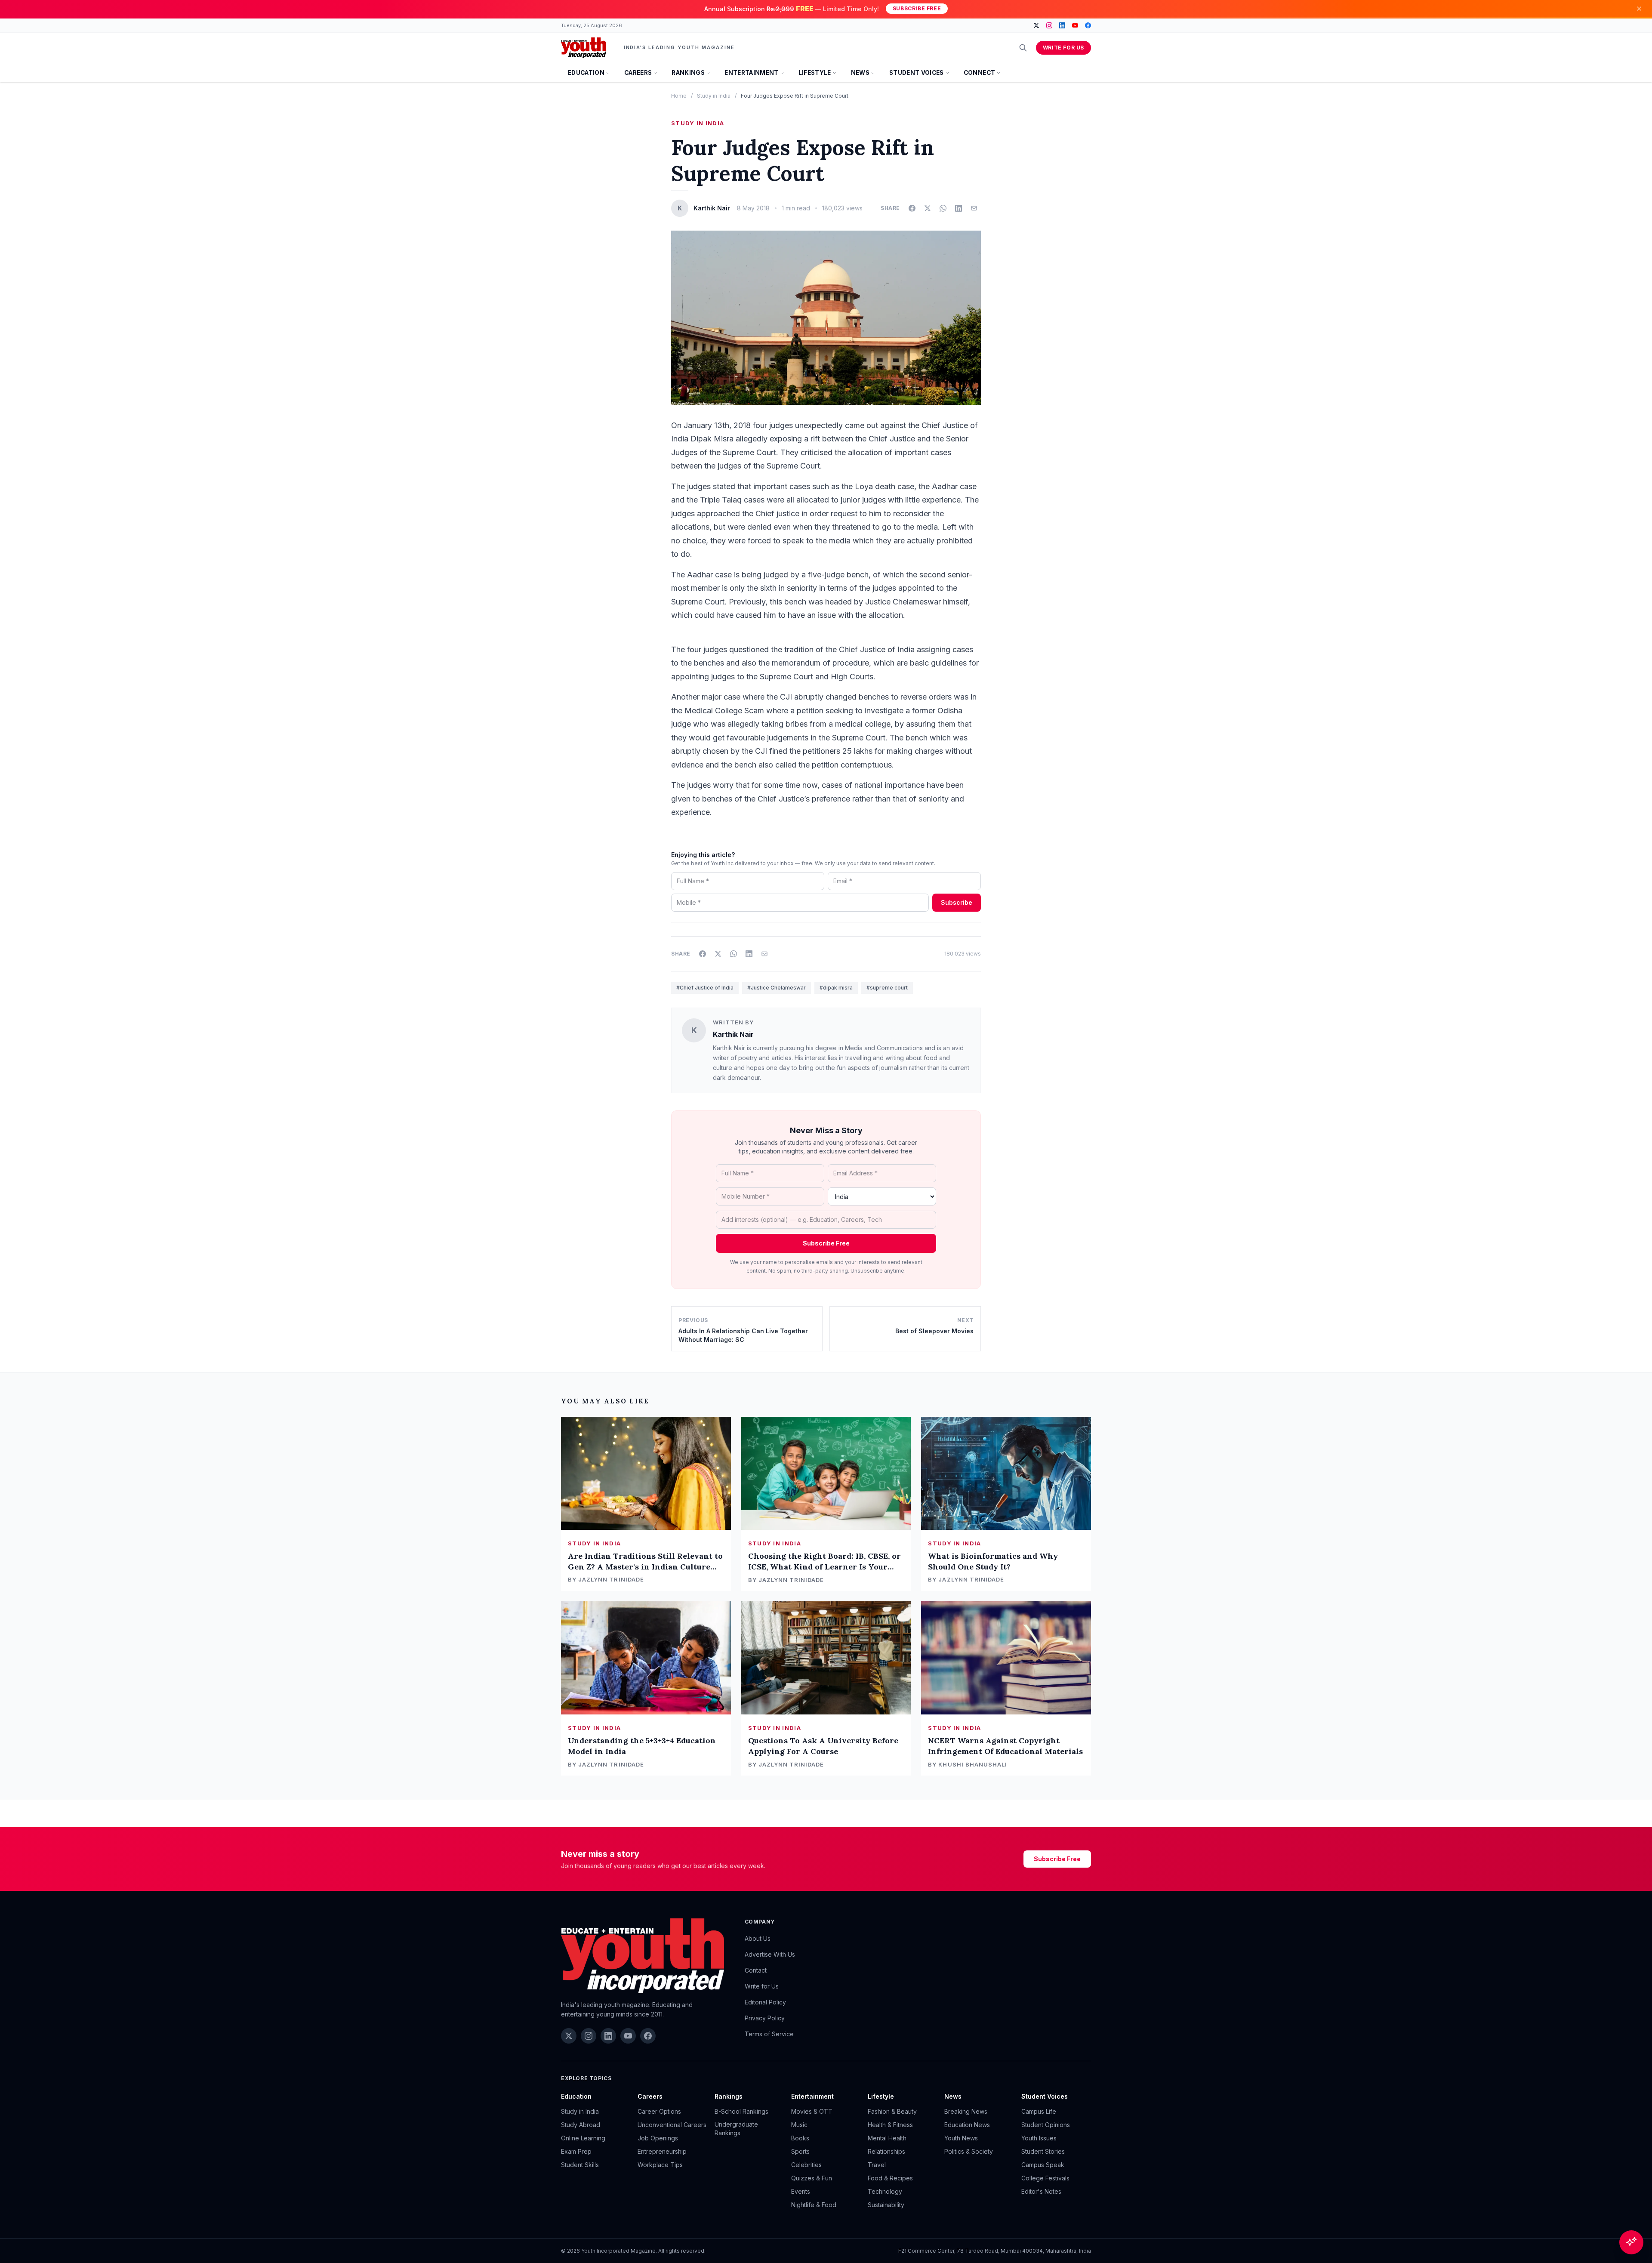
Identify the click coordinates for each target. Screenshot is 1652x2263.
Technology (885, 2191)
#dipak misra (836, 988)
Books (800, 2138)
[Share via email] (974, 208)
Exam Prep (576, 2151)
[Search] (1023, 48)
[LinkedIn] (1062, 25)
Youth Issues (1039, 2138)
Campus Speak (1043, 2165)
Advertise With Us (770, 1954)
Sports (800, 2151)
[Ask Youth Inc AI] (1631, 2242)
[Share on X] (928, 208)
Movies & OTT (812, 2111)
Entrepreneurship (662, 2151)
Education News (967, 2125)
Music (799, 2125)
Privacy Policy (765, 2018)
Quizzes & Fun (812, 2178)
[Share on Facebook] (912, 208)
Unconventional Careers (672, 2125)
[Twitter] (1036, 25)
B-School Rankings (741, 2111)
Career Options (659, 2111)
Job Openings (658, 2138)
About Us (758, 1938)
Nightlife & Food (814, 2205)
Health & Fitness (890, 2125)
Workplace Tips (660, 2165)
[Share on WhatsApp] (943, 208)
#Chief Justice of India (705, 988)
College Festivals (1045, 2178)
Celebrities (806, 2165)
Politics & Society (969, 2151)
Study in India (714, 96)
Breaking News (966, 2111)
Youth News (961, 2138)
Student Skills (580, 2165)
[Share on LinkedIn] (959, 208)
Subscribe (957, 902)
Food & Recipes (890, 2178)
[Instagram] (1049, 25)
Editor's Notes (1041, 2191)
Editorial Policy (765, 2002)
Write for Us (1063, 48)
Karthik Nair (733, 1034)
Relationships (886, 2151)
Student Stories (1043, 2151)
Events (801, 2191)
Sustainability (886, 2205)
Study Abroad (581, 2125)
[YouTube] (1075, 25)
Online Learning (583, 2138)
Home (679, 96)
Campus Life (1039, 2111)
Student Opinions (1046, 2125)
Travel (877, 2165)
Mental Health (887, 2138)
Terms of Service (769, 2034)
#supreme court (887, 988)
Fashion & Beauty (892, 2111)
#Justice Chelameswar (777, 988)
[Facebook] (1088, 25)
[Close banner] (1639, 9)
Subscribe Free (917, 8)
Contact (756, 1970)
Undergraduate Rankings (736, 2129)
